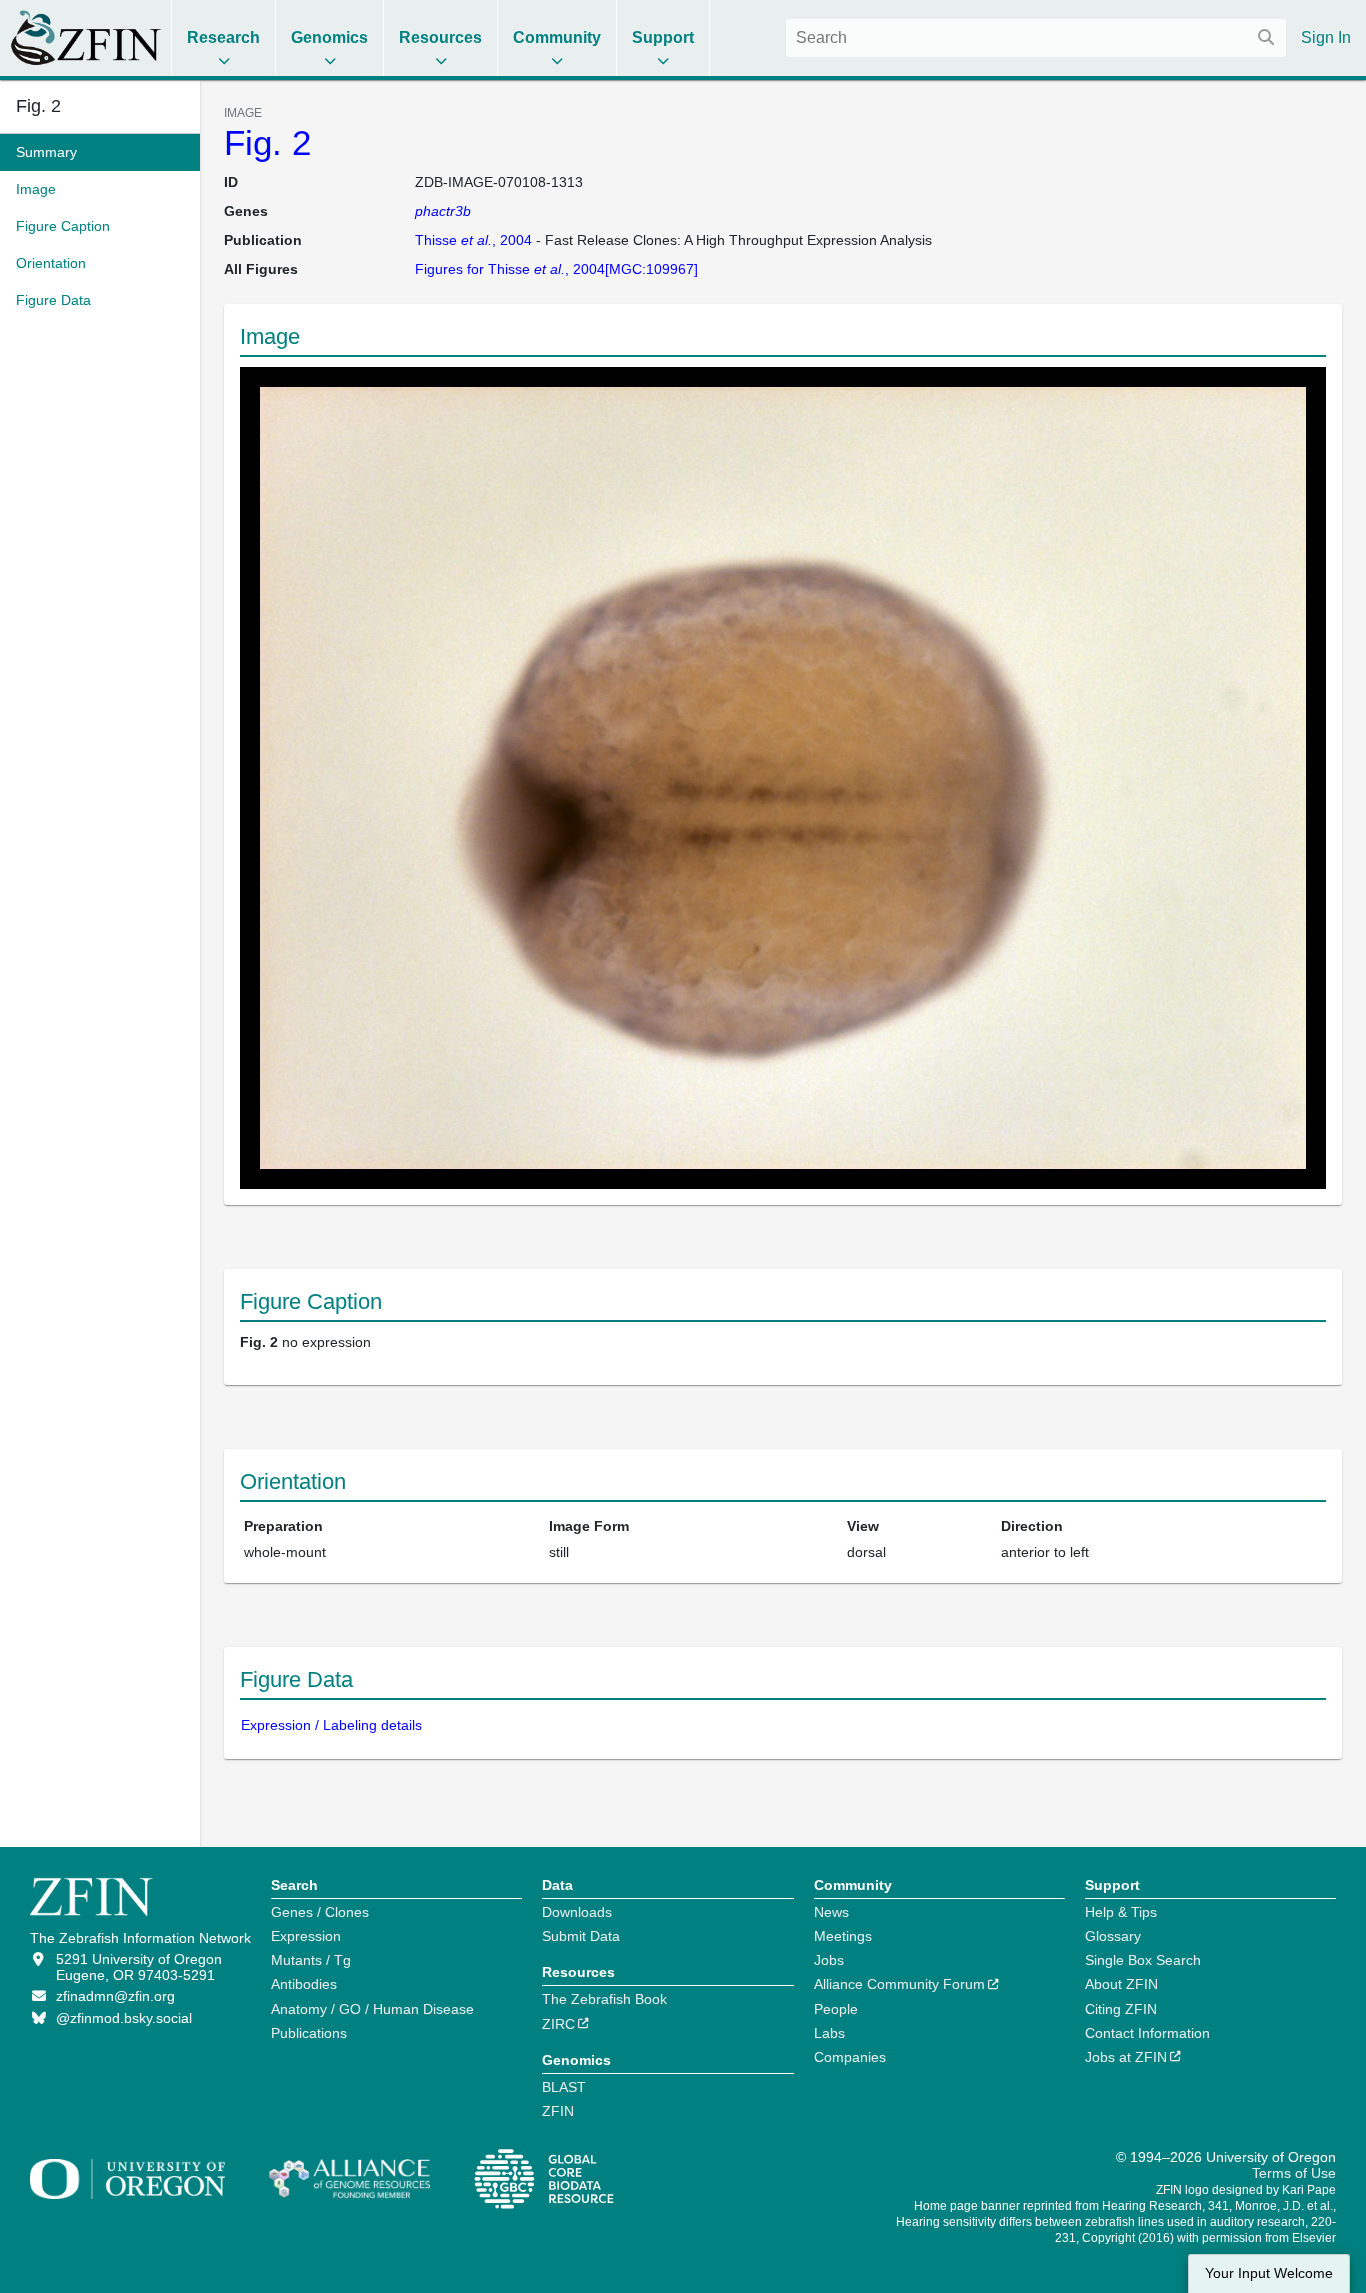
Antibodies (304, 1984)
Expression (306, 1936)
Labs (829, 2033)
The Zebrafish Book (604, 1999)
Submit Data (581, 1936)
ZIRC (558, 2024)
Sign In (1326, 37)
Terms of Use (1294, 2173)
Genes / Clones (320, 1912)
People (836, 2009)
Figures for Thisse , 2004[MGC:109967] (556, 269)
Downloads (577, 1912)
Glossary (1113, 1936)
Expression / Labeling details (331, 1725)
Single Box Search (1143, 1960)
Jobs (829, 1960)
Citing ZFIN (1121, 2009)
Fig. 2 (267, 142)
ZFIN (558, 2111)
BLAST (564, 2087)
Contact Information (1147, 2033)
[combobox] (1036, 38)
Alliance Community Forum (899, 1984)
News (831, 1912)
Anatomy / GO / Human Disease (372, 2009)
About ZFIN (1121, 1984)
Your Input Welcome (1269, 2273)
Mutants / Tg (311, 1960)
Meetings (843, 1936)
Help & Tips (1121, 1912)
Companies (850, 2057)
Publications (309, 2033)
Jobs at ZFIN (1126, 2057)
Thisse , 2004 (473, 240)
